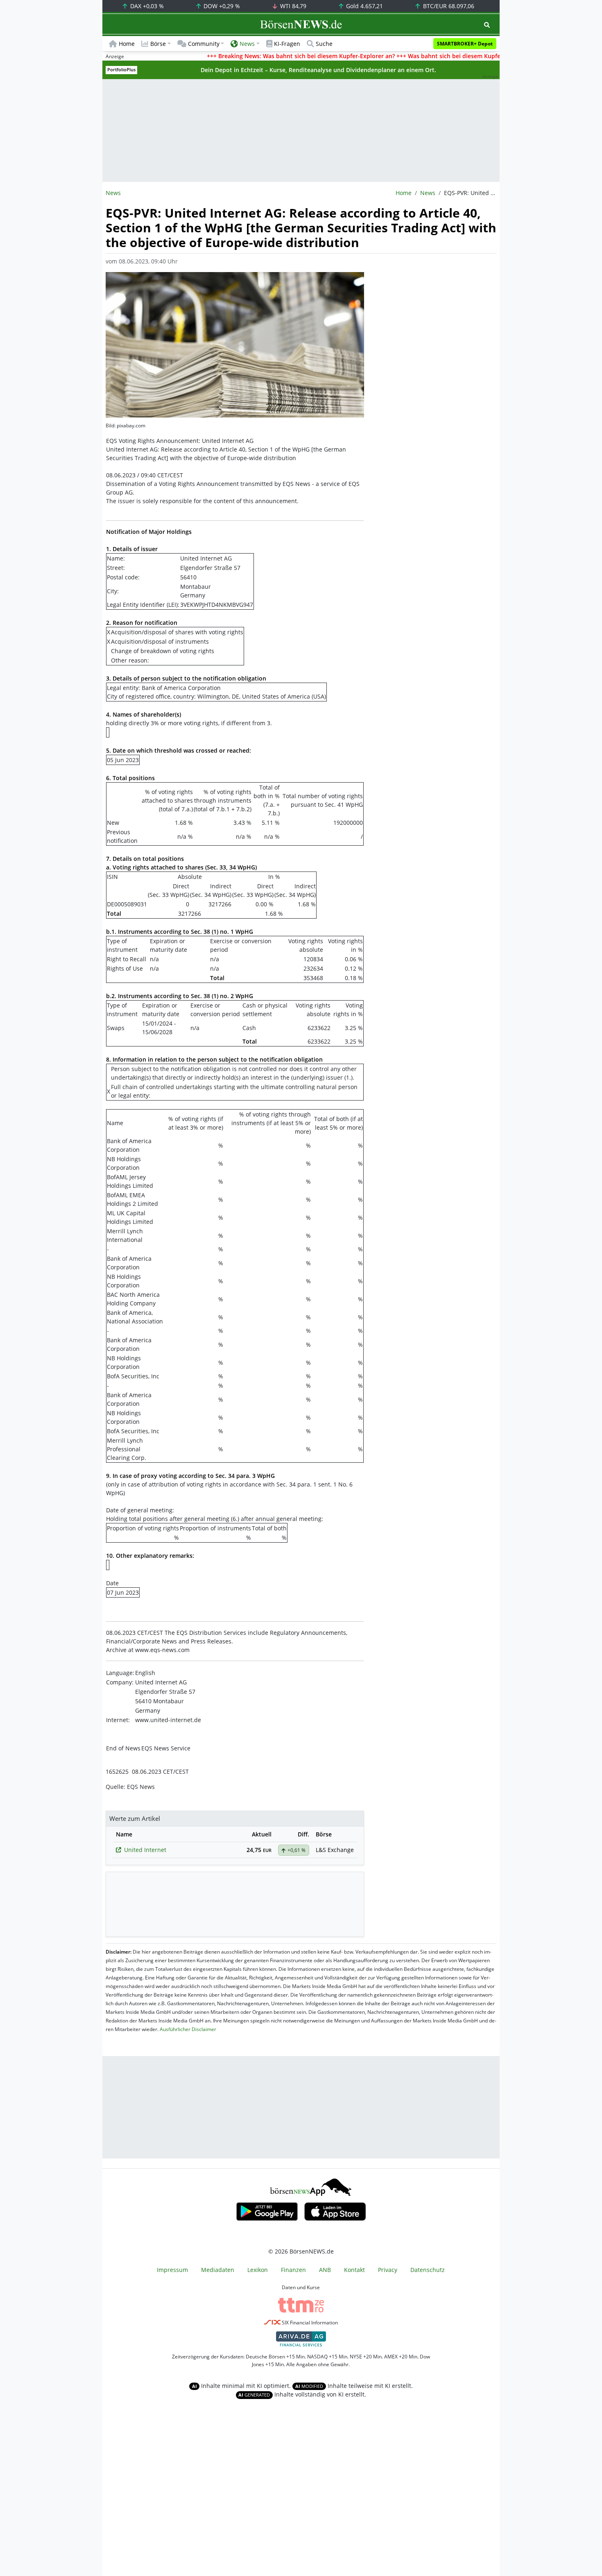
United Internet (145, 1850)
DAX (146, 6)
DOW (221, 6)
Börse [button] (158, 44)
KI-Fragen (287, 44)
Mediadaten (218, 2270)
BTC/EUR (448, 6)
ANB (325, 2270)
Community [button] (204, 44)
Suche (324, 44)
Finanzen (293, 2270)
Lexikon (258, 2270)
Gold (364, 6)
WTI (292, 6)
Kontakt (354, 2270)
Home (127, 44)
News (428, 193)
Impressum (172, 2270)
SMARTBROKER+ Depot (465, 44)
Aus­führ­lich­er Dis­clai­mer (188, 2029)
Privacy (388, 2270)
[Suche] (487, 25)
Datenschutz (428, 2270)
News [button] (247, 44)
